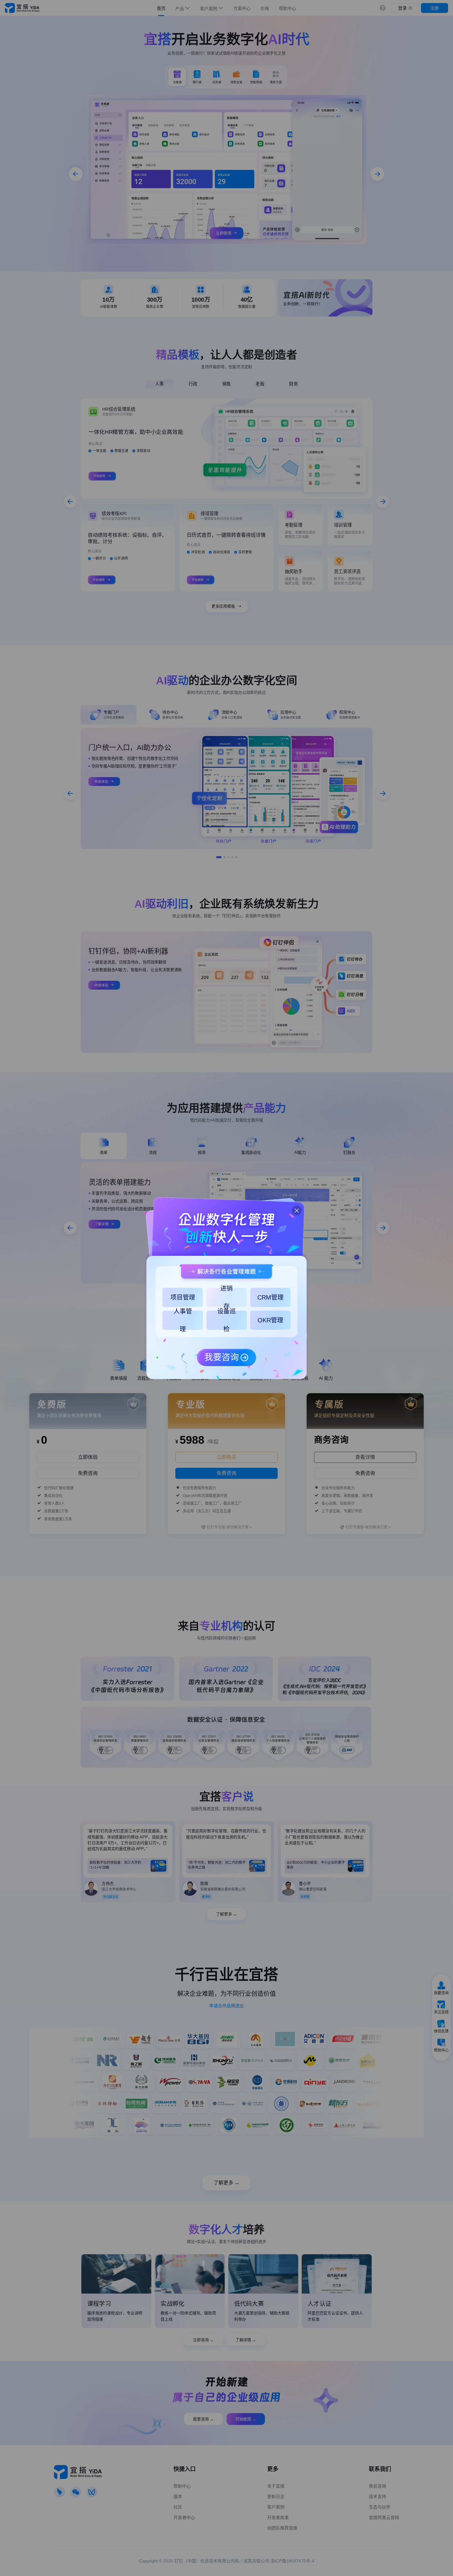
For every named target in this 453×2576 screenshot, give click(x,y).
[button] (294, 1208)
